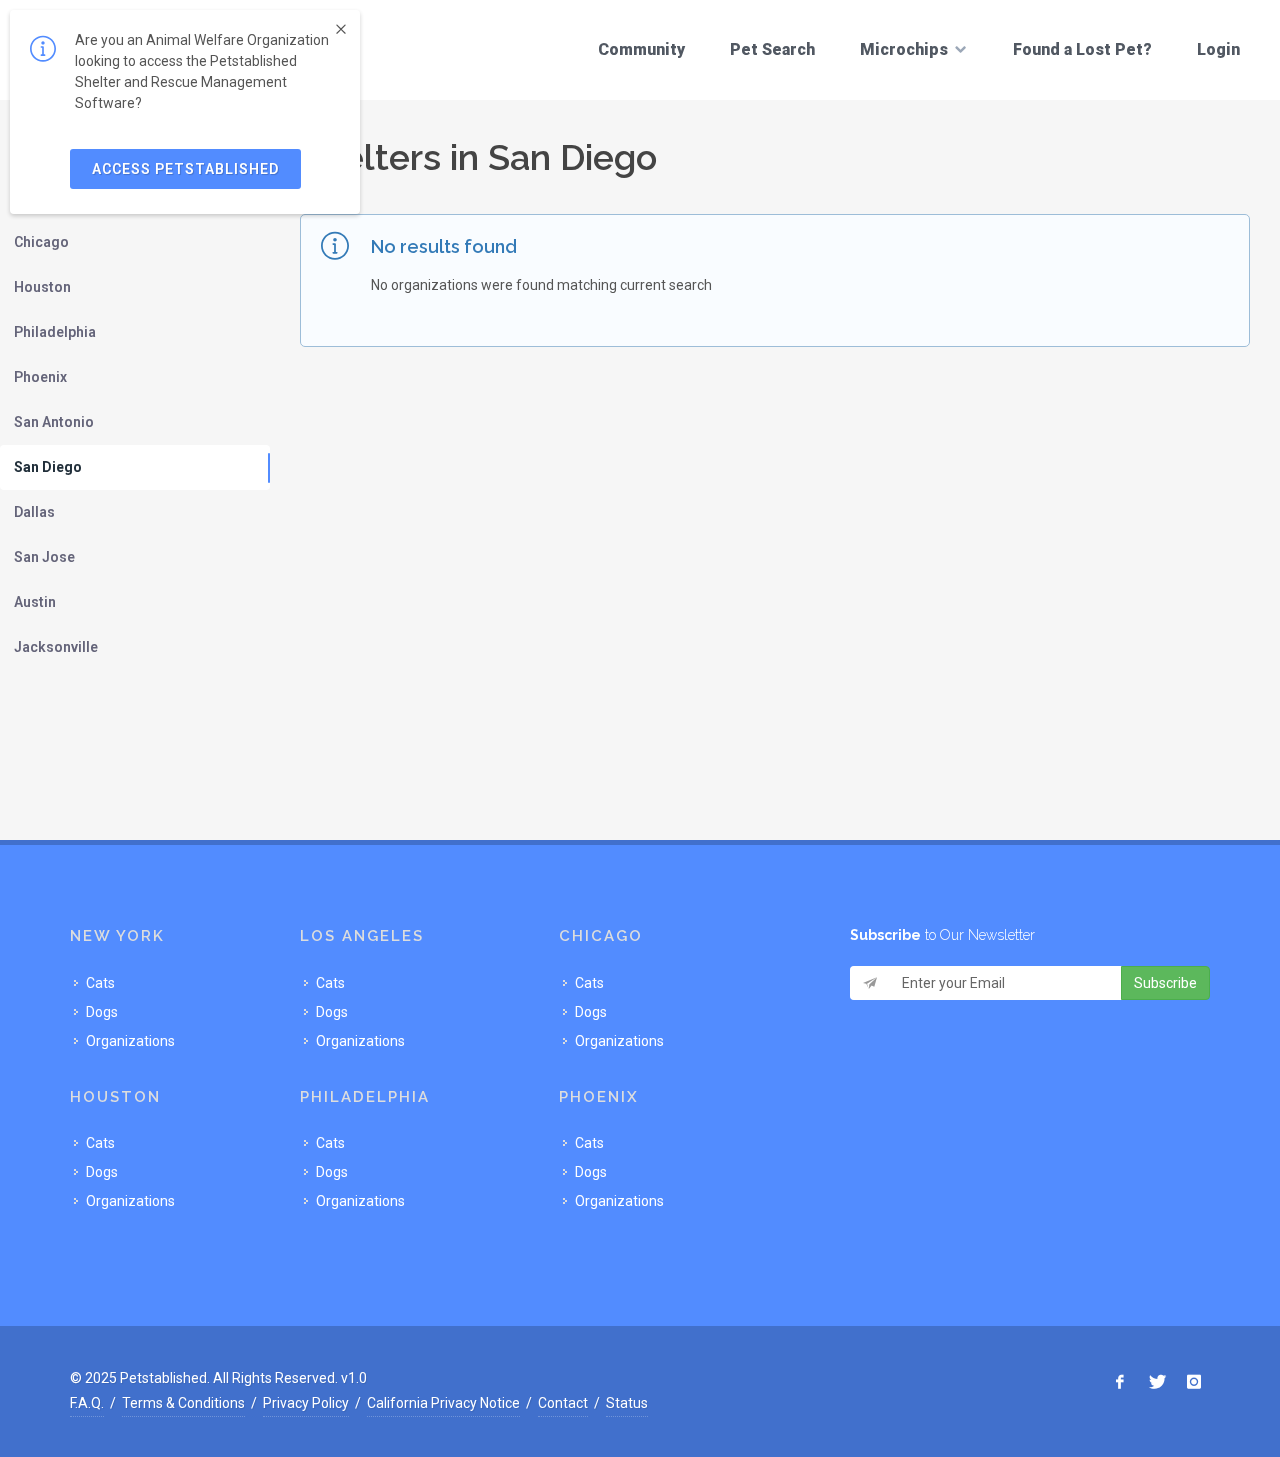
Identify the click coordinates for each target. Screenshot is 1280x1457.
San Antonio (54, 422)
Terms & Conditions (183, 1403)
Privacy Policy (306, 1403)
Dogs (102, 1012)
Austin (35, 602)
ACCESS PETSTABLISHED (185, 169)
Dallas (34, 512)
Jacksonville (56, 647)
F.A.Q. (87, 1403)
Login (1218, 49)
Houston (42, 287)
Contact (563, 1403)
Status (627, 1403)
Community (641, 49)
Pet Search (772, 49)
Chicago (41, 242)
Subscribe (1165, 983)
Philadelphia (55, 332)
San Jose (44, 557)
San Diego (48, 467)
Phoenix (40, 377)
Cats (100, 983)
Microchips (904, 49)
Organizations (130, 1041)
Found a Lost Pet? (1082, 49)
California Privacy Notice (443, 1403)
